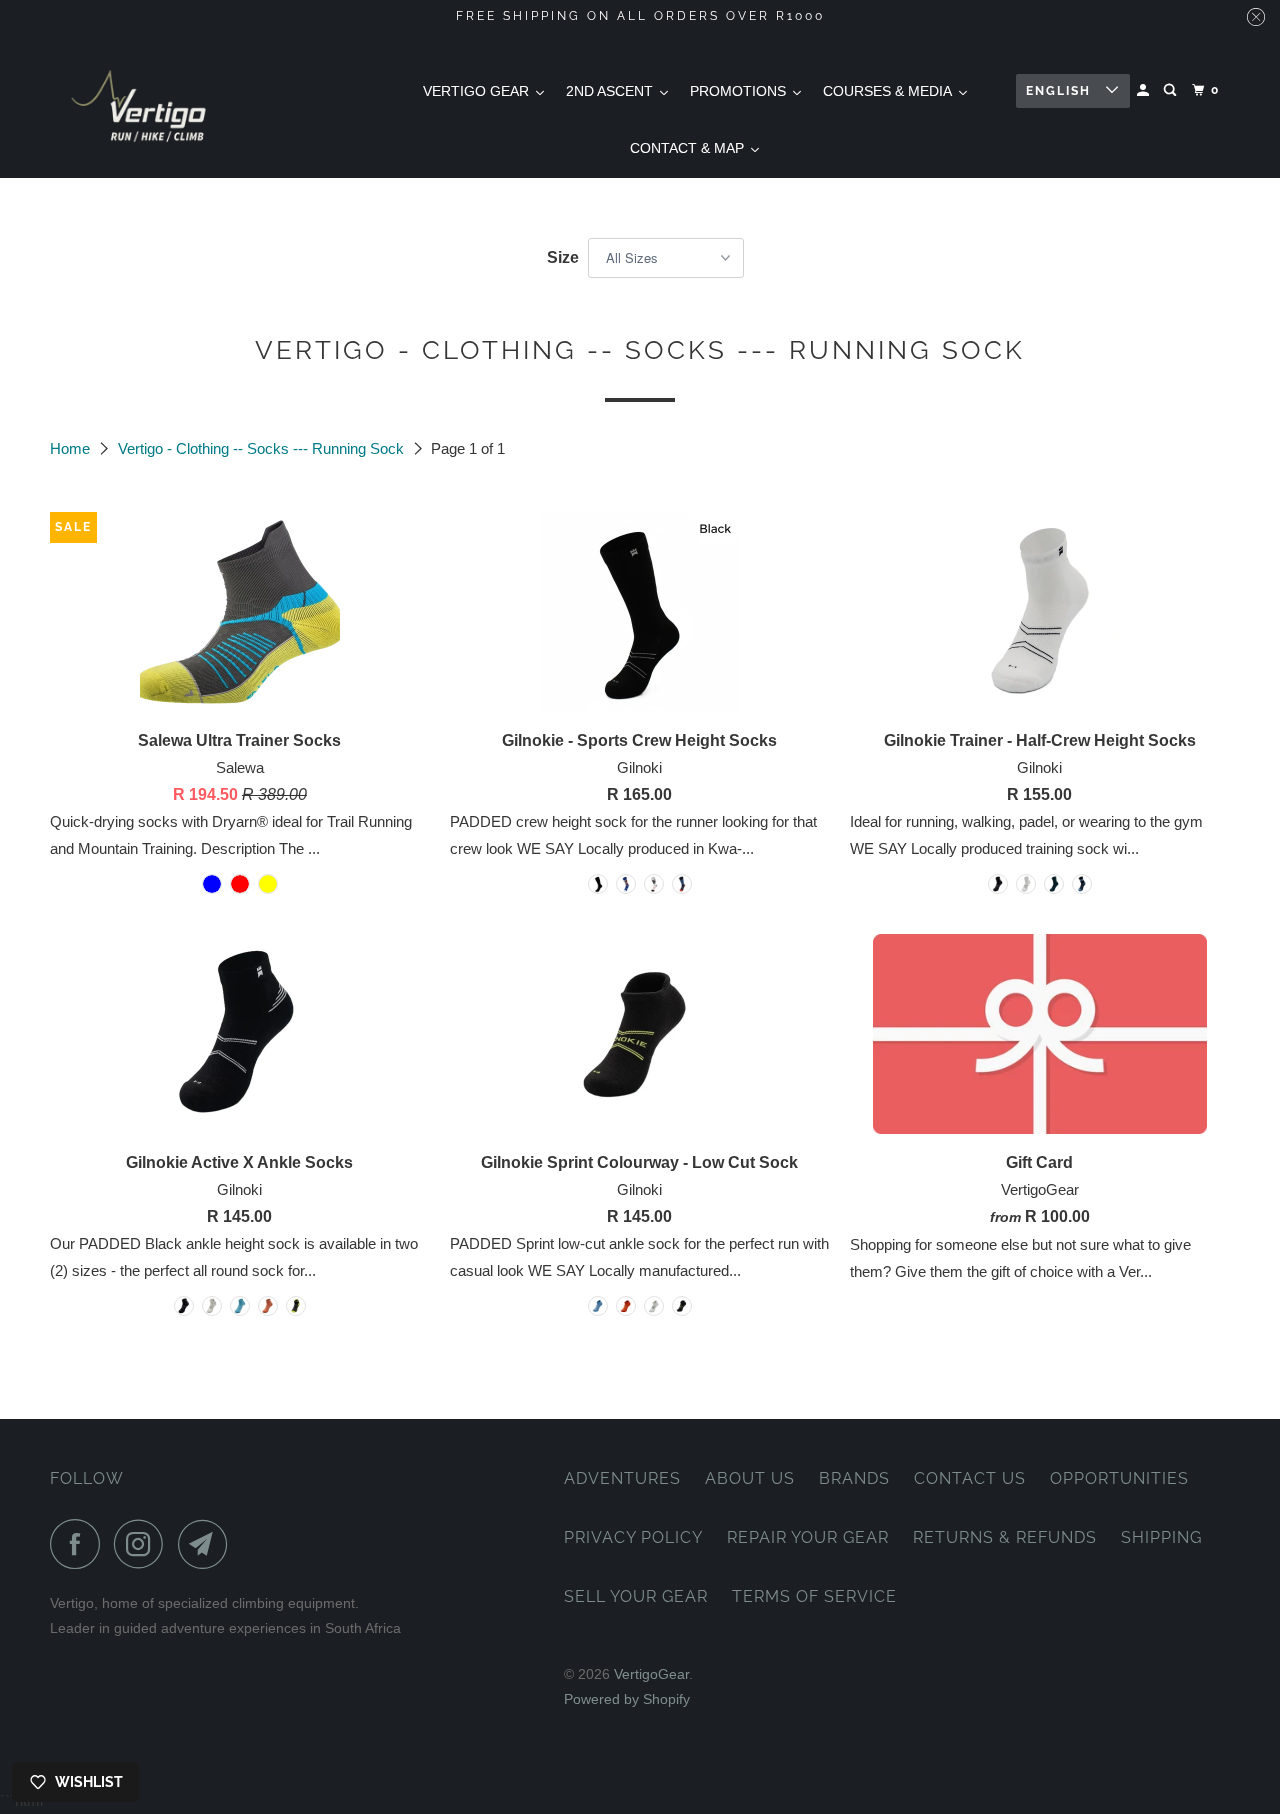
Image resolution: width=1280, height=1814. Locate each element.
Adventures (622, 1478)
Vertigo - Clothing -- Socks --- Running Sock (263, 448)
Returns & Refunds (1005, 1537)
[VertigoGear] (140, 105)
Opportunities (1119, 1478)
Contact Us (970, 1478)
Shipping (1161, 1537)
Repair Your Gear (808, 1537)
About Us (750, 1478)
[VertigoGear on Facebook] (80, 1544)
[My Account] (1145, 90)
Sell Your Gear (636, 1596)
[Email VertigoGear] (208, 1544)
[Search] (1172, 90)
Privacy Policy (633, 1537)
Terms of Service (814, 1596)
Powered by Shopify (627, 1699)
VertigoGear (651, 1674)
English (1061, 91)
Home (72, 448)
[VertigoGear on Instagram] (144, 1544)
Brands (854, 1478)
